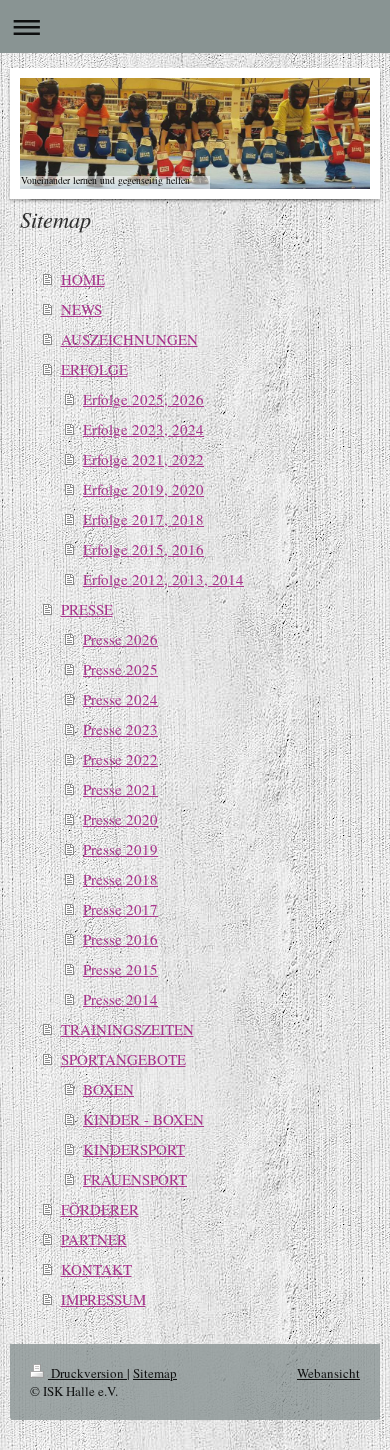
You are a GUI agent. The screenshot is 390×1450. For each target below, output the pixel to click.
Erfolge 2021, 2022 (143, 459)
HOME (83, 279)
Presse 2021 (120, 789)
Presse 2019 (120, 849)
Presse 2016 (120, 939)
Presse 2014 (120, 999)
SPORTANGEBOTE (123, 1059)
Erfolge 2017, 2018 (143, 519)
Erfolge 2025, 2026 (143, 399)
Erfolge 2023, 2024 (143, 429)
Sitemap (155, 1373)
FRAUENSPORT (135, 1179)
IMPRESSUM (103, 1299)
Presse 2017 (120, 909)
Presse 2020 (120, 819)
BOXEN (108, 1089)
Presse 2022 (120, 759)
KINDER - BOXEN (143, 1119)
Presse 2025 (120, 669)
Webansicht (328, 1373)
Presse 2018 (120, 879)
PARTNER (94, 1239)
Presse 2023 (120, 729)
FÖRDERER (100, 1209)
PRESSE (87, 609)
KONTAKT (96, 1269)
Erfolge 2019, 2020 (143, 489)
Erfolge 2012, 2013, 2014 (163, 579)
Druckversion (87, 1373)
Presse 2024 (120, 699)
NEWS (81, 309)
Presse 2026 (120, 639)
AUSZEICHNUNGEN (129, 339)
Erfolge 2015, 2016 (143, 549)
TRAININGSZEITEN (127, 1029)
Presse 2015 (120, 969)
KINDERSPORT (134, 1149)
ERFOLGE (94, 369)
